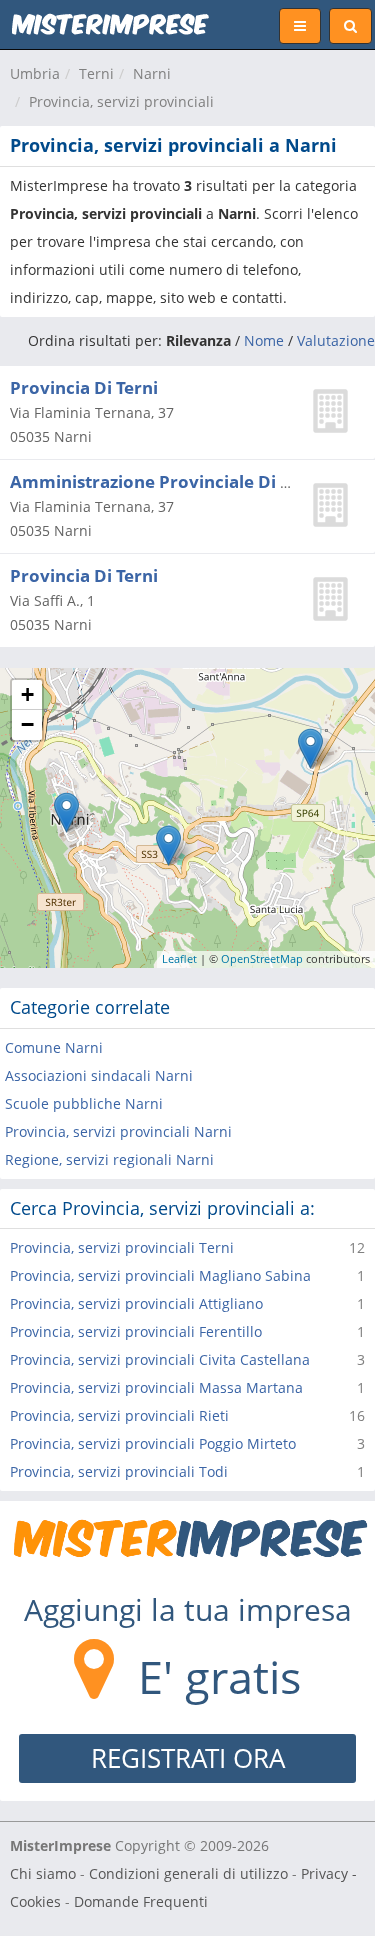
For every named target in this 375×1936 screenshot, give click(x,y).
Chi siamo (43, 1873)
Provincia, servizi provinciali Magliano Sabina (160, 1275)
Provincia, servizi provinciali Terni (122, 1247)
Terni (96, 73)
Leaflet (179, 958)
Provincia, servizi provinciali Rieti (119, 1415)
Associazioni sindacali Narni (99, 1075)
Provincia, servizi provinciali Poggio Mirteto (153, 1443)
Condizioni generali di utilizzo (188, 1873)
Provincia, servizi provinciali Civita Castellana (160, 1359)
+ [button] (27, 694)
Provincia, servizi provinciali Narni (118, 1131)
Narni (152, 73)
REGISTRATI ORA (188, 1758)
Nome (264, 340)
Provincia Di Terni (84, 387)
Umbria (35, 73)
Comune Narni (54, 1047)
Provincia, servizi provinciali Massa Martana (156, 1387)
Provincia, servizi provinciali (121, 101)
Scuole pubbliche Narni (84, 1103)
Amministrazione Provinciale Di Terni (166, 481)
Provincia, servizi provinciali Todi (119, 1471)
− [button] (27, 724)
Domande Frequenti (141, 1901)
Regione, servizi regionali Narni (109, 1159)
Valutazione (336, 340)
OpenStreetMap (262, 958)
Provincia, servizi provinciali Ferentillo (136, 1331)
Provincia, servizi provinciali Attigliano (136, 1303)
